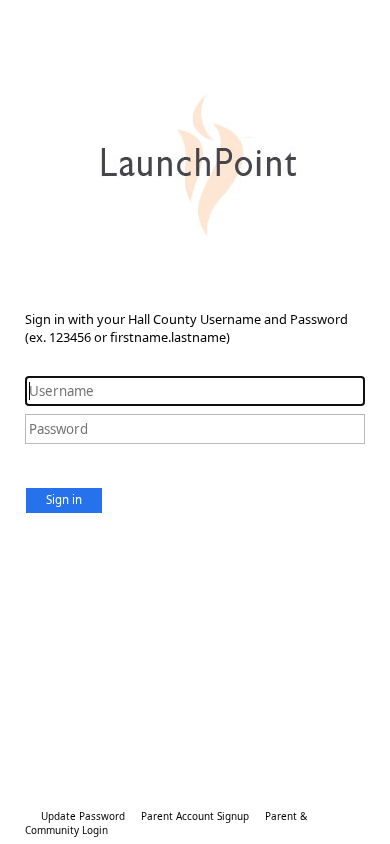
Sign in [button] (64, 499)
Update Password (83, 816)
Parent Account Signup (195, 816)
